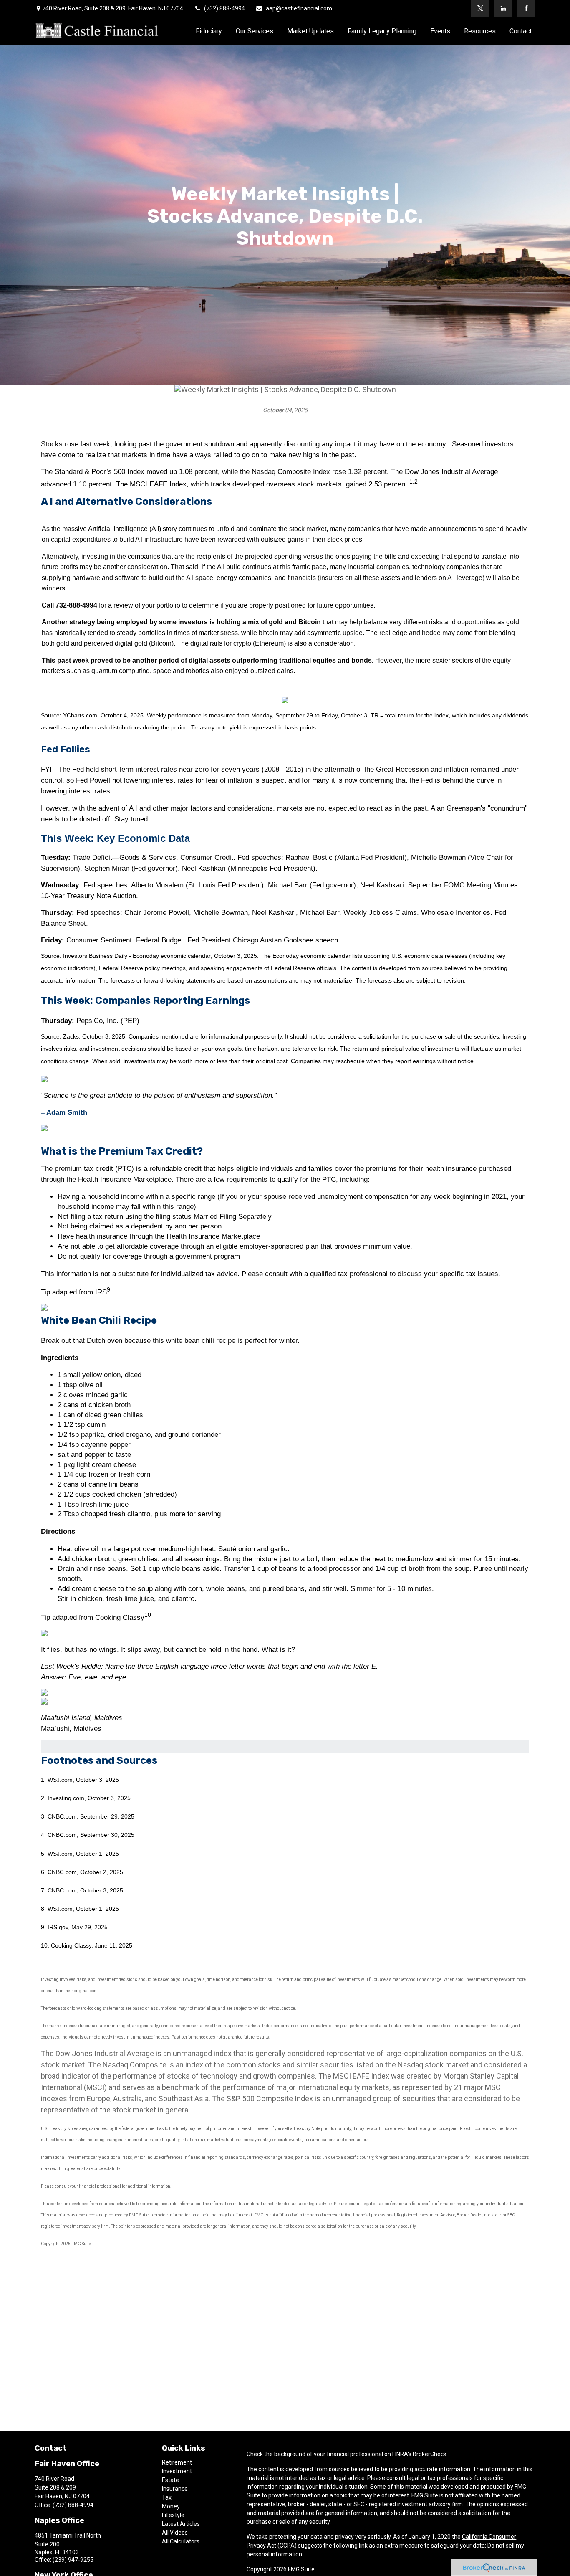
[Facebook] (526, 8)
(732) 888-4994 (224, 8)
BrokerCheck (430, 2454)
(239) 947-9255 (73, 2560)
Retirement (177, 2462)
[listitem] (285, 723)
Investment (177, 2471)
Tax (167, 2497)
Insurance (175, 2489)
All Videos (175, 2533)
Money (171, 2506)
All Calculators (181, 2541)
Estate (170, 2480)
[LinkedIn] (503, 8)
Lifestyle (173, 2515)
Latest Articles (181, 2524)
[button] (209, 31)
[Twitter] (480, 8)
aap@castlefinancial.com (299, 8)
